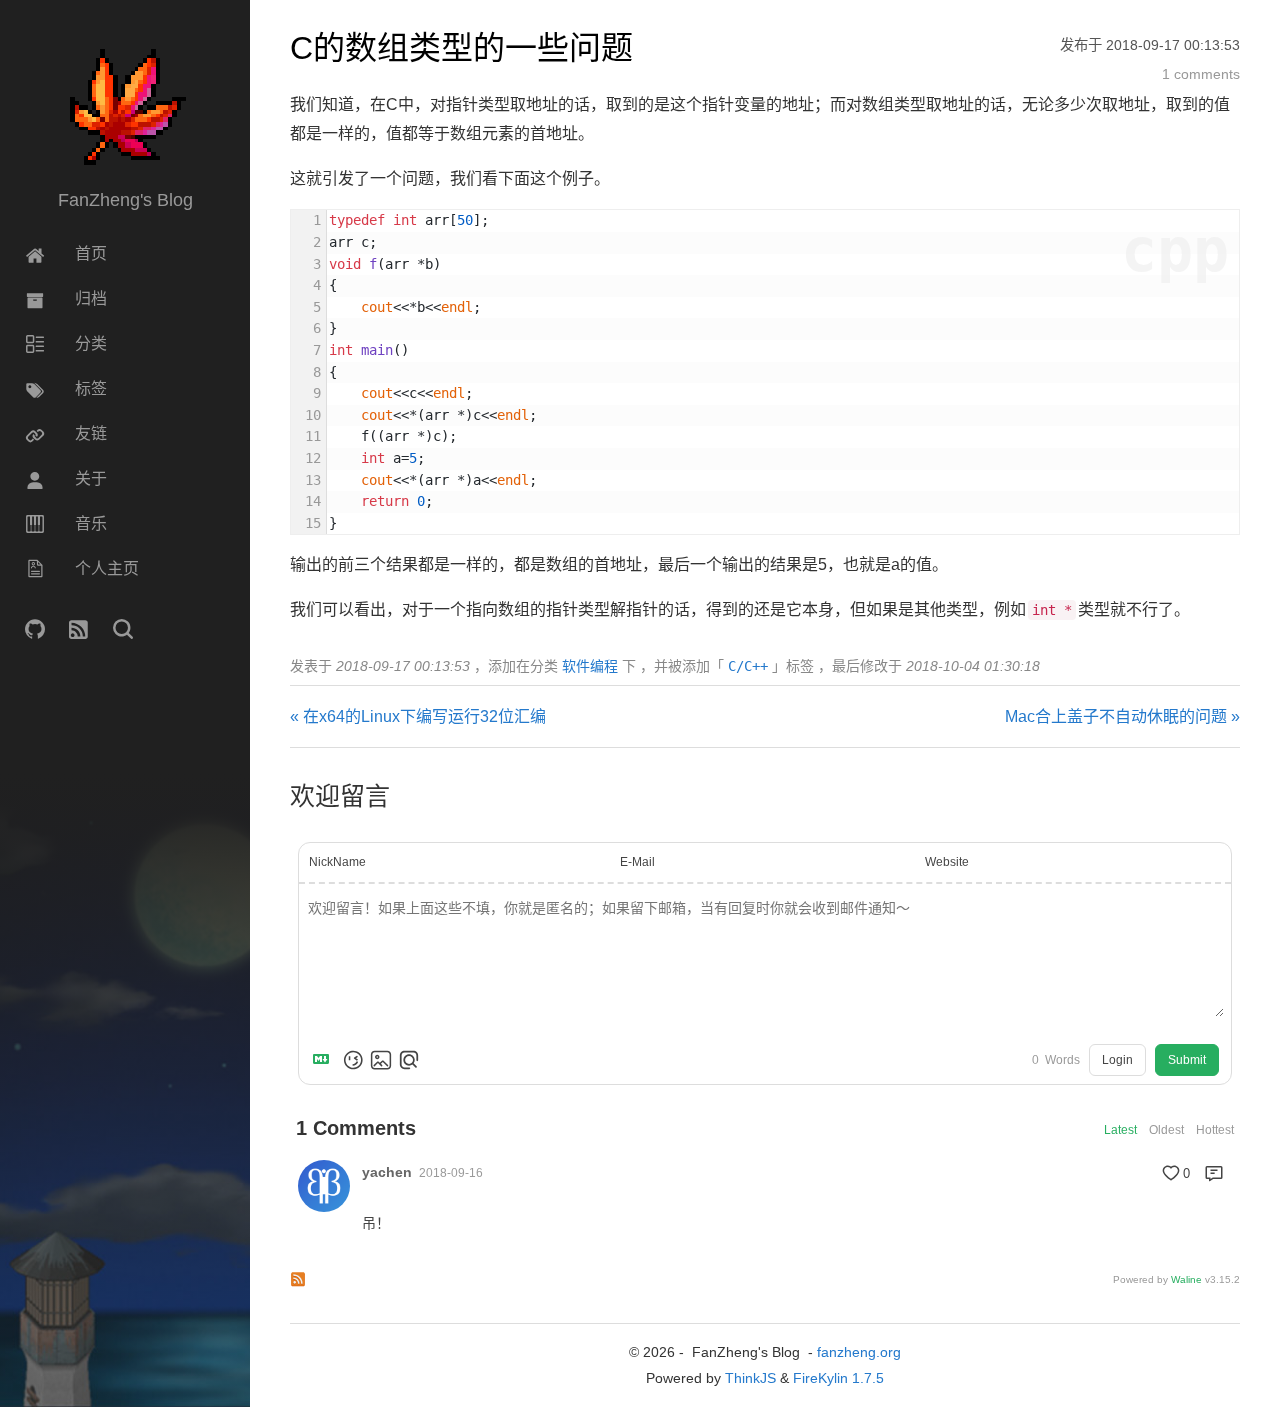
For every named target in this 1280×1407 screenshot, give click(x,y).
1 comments (1201, 74)
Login (1117, 1060)
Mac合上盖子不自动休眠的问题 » (1122, 716)
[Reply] (1214, 1173)
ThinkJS (750, 1378)
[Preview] (409, 1060)
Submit (1187, 1060)
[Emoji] (353, 1060)
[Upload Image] (381, 1060)
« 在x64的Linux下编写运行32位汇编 (418, 716)
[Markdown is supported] (325, 1060)
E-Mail (637, 862)
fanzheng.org (859, 1352)
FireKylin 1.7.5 (838, 1378)
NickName (337, 862)
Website (947, 862)
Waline (1186, 1279)
